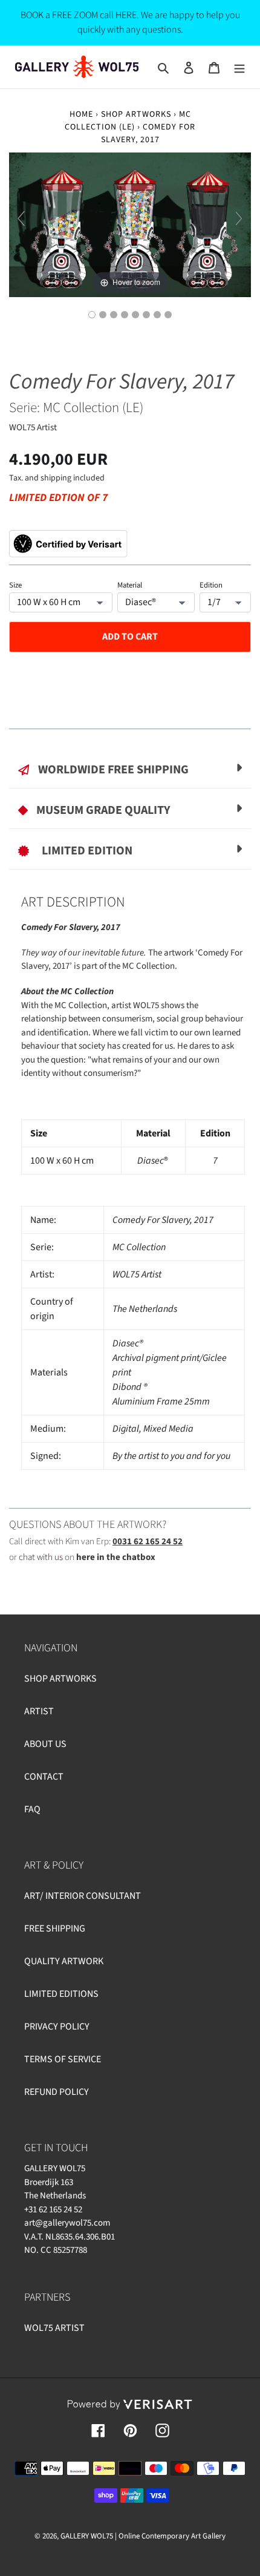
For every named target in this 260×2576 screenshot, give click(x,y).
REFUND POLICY (57, 2092)
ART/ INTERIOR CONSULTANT (83, 1896)
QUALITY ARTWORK (64, 1961)
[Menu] (239, 67)
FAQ (32, 1809)
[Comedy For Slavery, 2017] (168, 315)
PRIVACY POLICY (57, 2027)
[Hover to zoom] (130, 224)
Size (15, 585)
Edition (211, 585)
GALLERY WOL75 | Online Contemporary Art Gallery (143, 2536)
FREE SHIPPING (55, 1929)
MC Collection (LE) (128, 121)
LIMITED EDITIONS (61, 1994)
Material (130, 585)
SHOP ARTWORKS (136, 114)
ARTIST (39, 1711)
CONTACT (44, 1777)
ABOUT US (45, 1744)
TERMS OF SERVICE (63, 2059)
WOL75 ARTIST (54, 2328)
